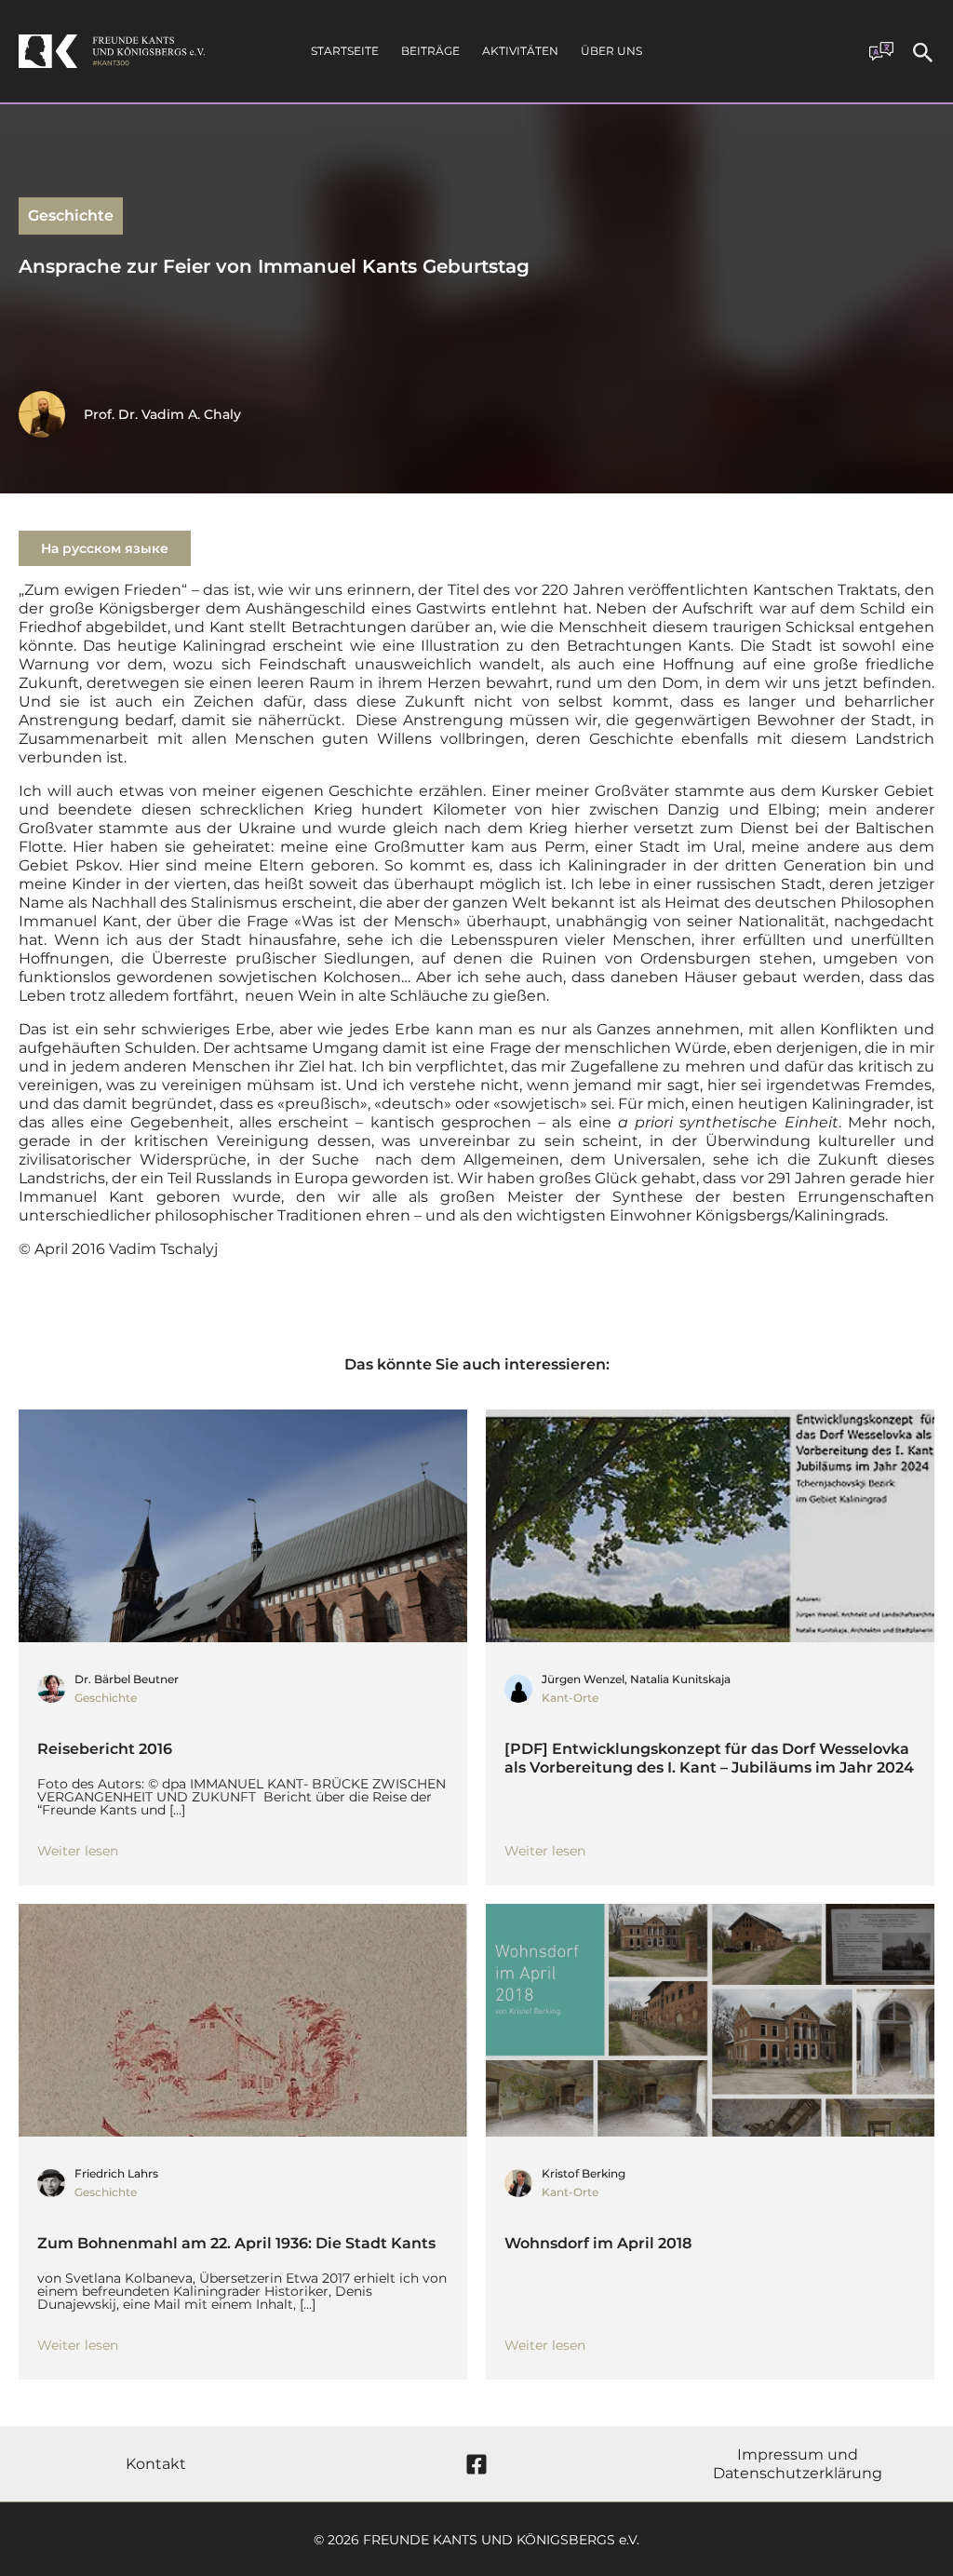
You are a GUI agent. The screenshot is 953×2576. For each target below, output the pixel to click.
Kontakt (156, 2464)
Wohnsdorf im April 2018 (598, 2243)
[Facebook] (476, 2464)
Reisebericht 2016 (105, 1749)
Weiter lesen (78, 1851)
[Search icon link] (923, 55)
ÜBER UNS (611, 51)
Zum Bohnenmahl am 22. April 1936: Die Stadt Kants (236, 2243)
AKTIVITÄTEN (520, 51)
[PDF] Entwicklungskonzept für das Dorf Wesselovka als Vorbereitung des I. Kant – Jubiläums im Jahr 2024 (709, 1758)
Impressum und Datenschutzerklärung (798, 2464)
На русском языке (105, 548)
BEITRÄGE (430, 51)
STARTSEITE (345, 51)
